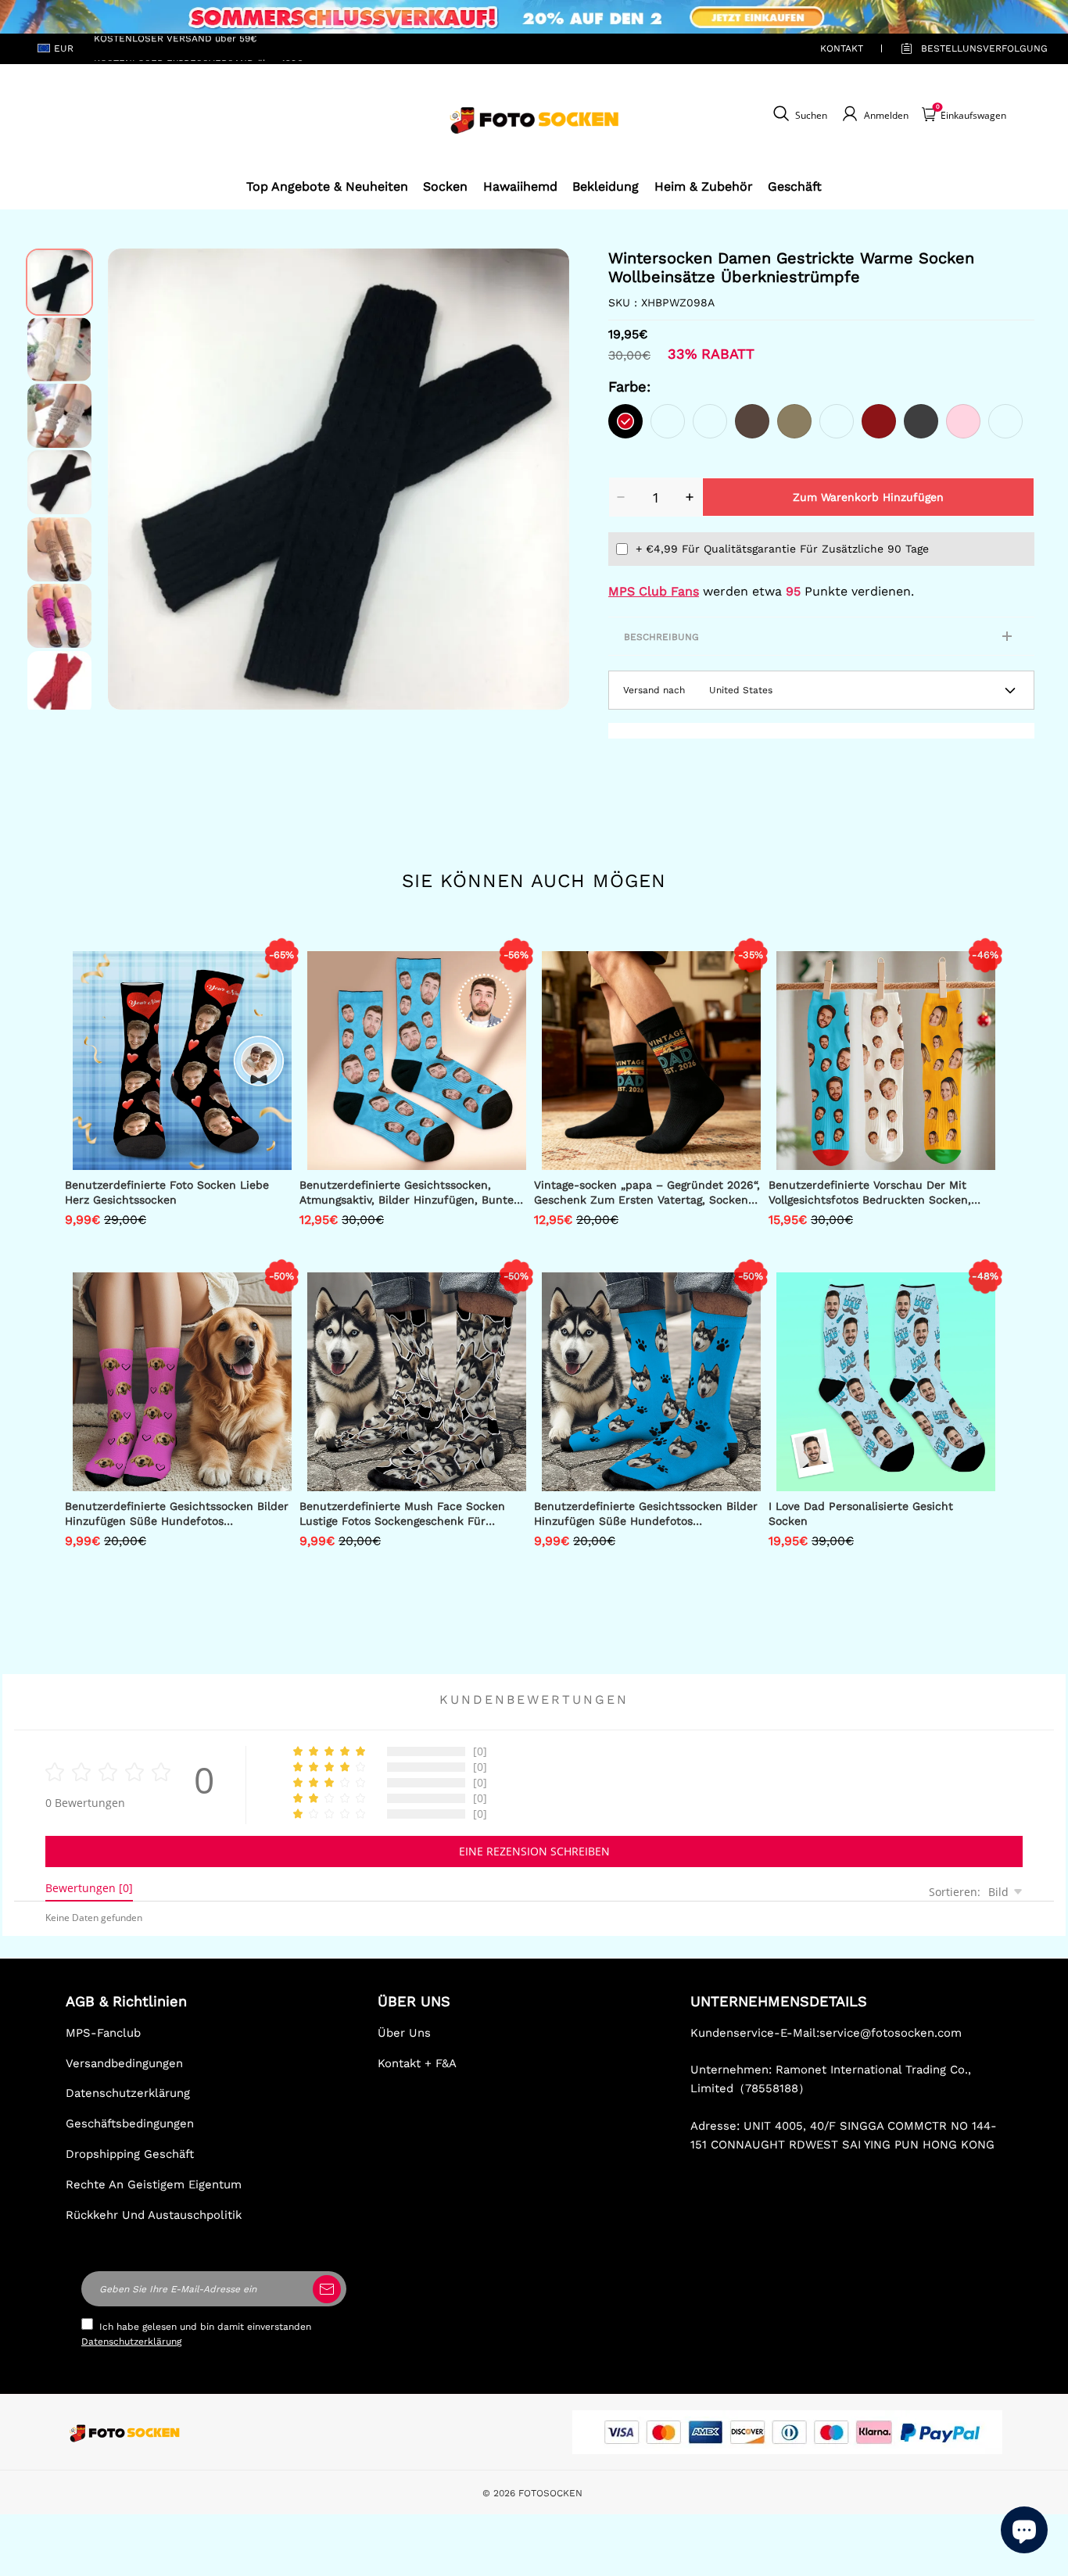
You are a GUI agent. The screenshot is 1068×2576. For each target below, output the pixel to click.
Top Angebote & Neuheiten (327, 186)
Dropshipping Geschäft (130, 2154)
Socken (445, 186)
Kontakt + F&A (417, 2063)
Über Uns (404, 2033)
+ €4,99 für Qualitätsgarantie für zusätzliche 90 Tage (782, 549)
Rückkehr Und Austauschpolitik (154, 2215)
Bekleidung (606, 186)
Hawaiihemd (520, 186)
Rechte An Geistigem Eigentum (154, 2184)
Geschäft (795, 186)
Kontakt (842, 48)
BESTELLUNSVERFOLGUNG (966, 48)
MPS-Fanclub (103, 2033)
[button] (131, 479)
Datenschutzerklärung (128, 2093)
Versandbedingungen (124, 2063)
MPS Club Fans (654, 591)
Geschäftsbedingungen (130, 2123)
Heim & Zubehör (704, 186)
